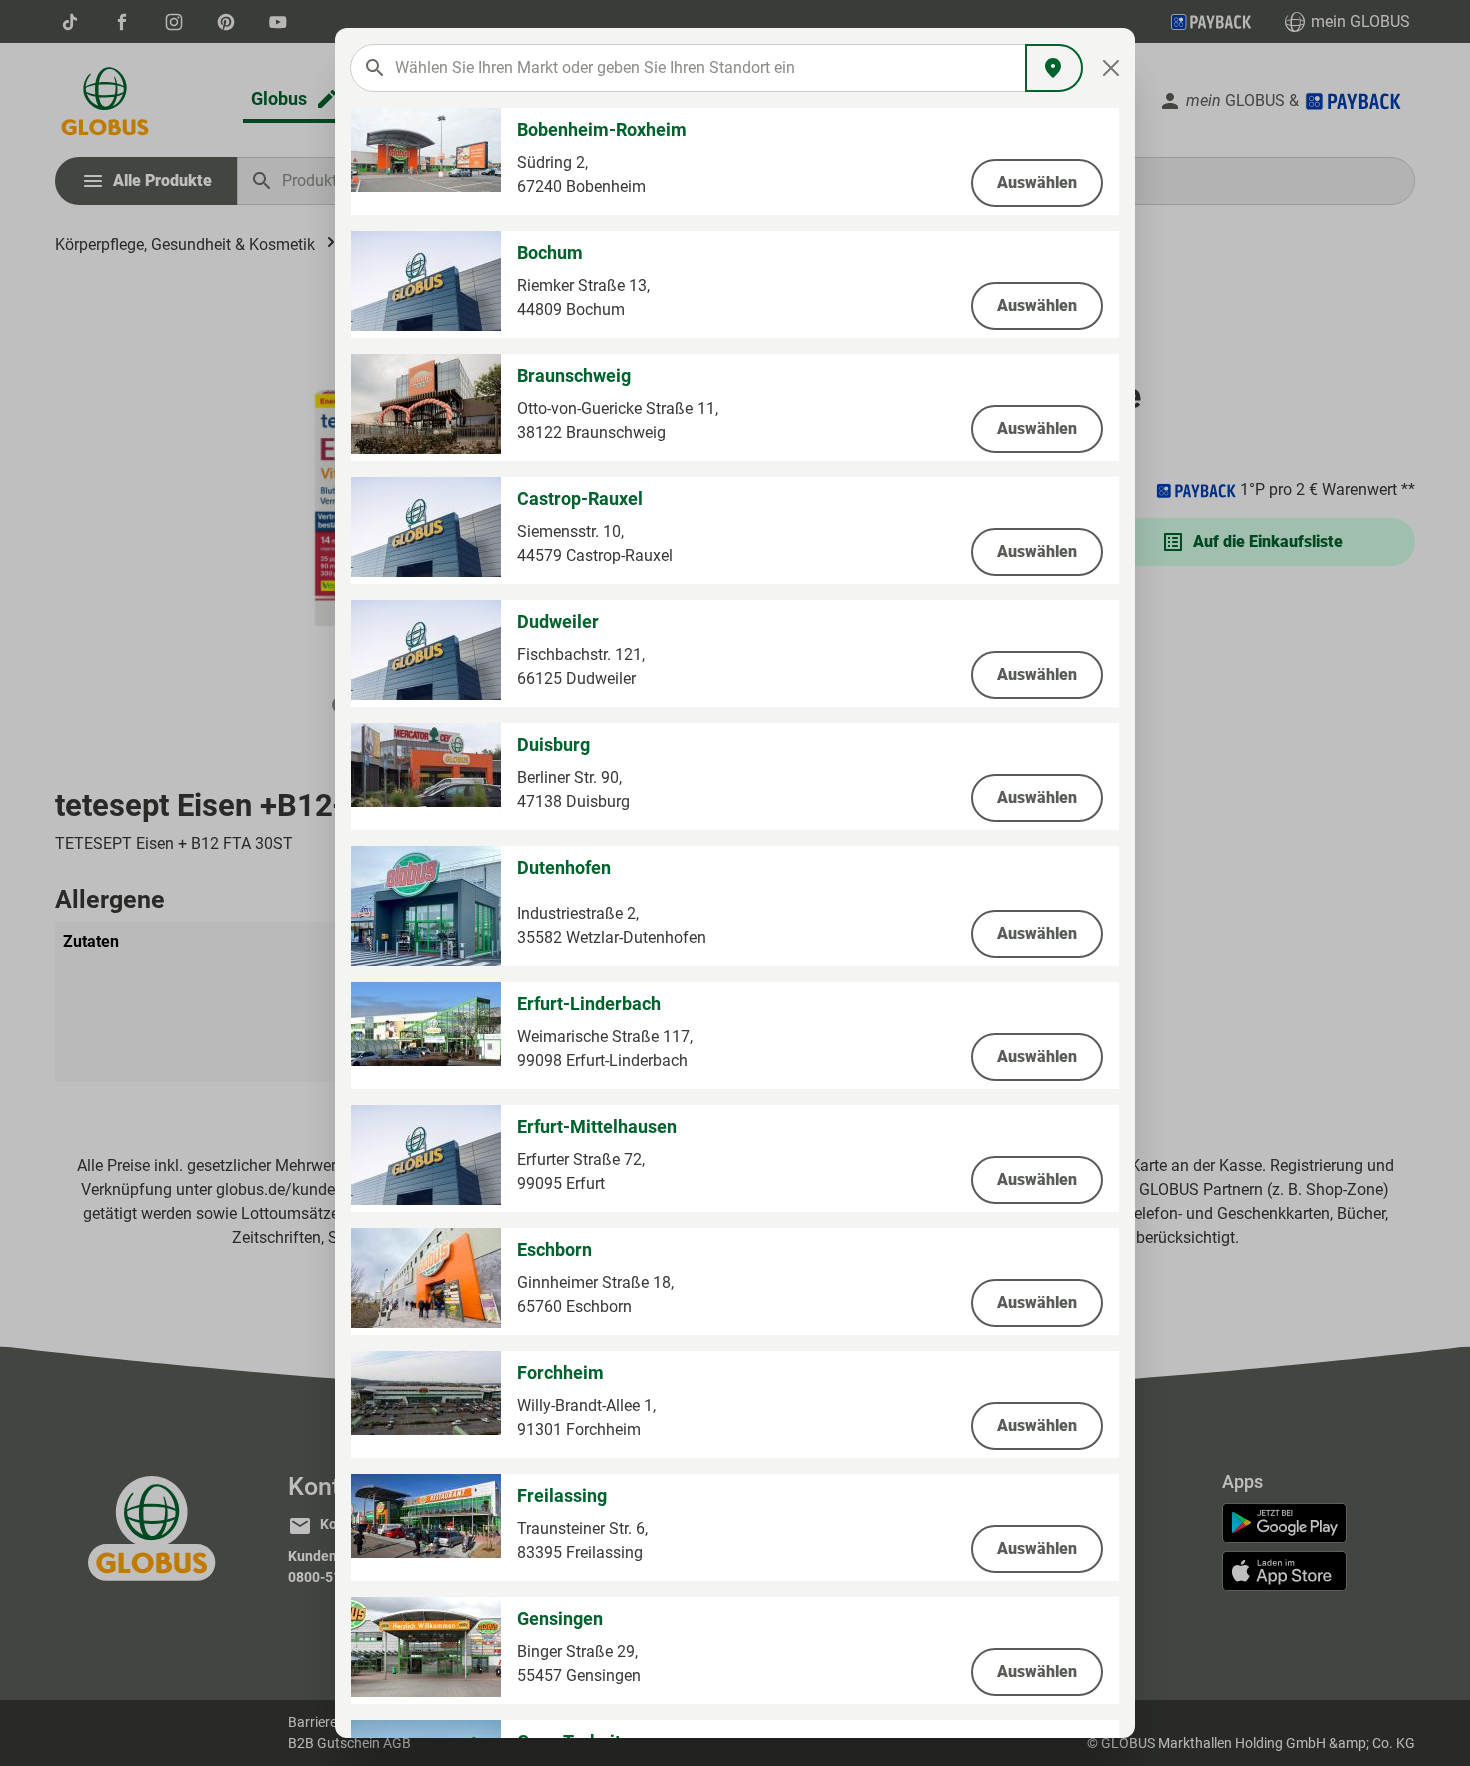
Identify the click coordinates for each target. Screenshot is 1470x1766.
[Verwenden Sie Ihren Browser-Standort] (1054, 68)
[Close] (1111, 68)
